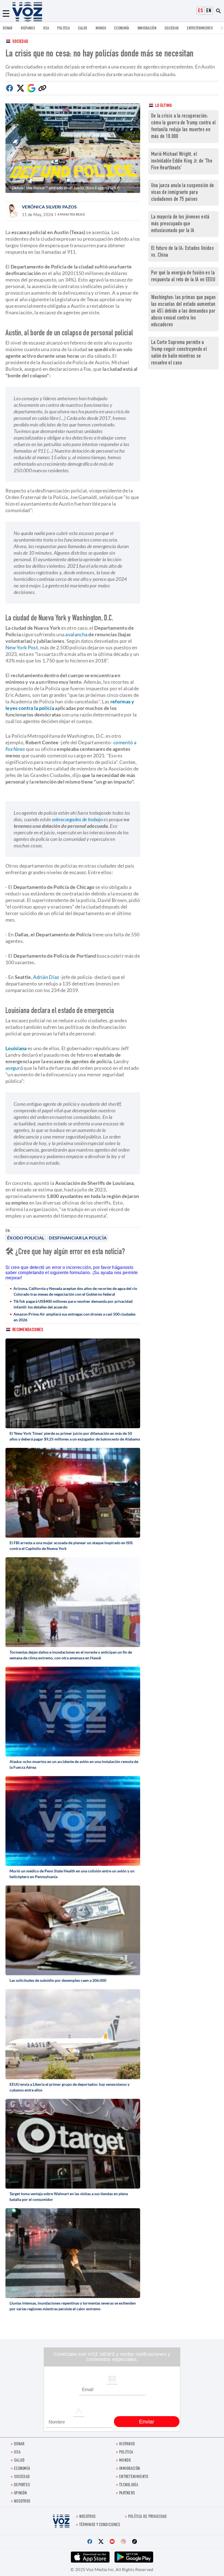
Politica (63, 29)
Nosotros (22, 2502)
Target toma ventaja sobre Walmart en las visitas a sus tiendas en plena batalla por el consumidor (69, 2197)
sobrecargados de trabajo (77, 819)
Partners (127, 2493)
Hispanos (28, 29)
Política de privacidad (148, 2517)
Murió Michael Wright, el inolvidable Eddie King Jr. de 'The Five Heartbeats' (182, 161)
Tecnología (129, 2485)
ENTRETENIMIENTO (200, 29)
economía (122, 29)
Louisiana (17, 1048)
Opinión (20, 2493)
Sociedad (172, 29)
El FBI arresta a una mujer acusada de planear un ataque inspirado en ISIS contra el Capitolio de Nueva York (71, 1546)
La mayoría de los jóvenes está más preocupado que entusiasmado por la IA (180, 224)
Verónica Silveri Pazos (49, 207)
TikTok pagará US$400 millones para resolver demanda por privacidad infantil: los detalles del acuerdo (73, 1304)
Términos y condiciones (100, 2525)
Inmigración (147, 29)
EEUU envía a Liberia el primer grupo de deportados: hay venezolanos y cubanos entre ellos (70, 2087)
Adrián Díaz (46, 977)
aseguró (14, 1068)
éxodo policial (26, 1238)
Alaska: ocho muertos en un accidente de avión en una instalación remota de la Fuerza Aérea (74, 1764)
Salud (83, 29)
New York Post (22, 647)
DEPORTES (22, 2485)
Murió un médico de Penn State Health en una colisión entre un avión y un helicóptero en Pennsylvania (72, 1874)
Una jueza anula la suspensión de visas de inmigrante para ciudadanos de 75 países (183, 193)
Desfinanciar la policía (78, 1238)
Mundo (101, 29)
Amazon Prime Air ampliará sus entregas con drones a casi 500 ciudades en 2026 (74, 1317)
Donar (8, 29)
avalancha (76, 634)
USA (46, 29)
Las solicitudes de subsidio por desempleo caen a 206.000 (58, 1980)
